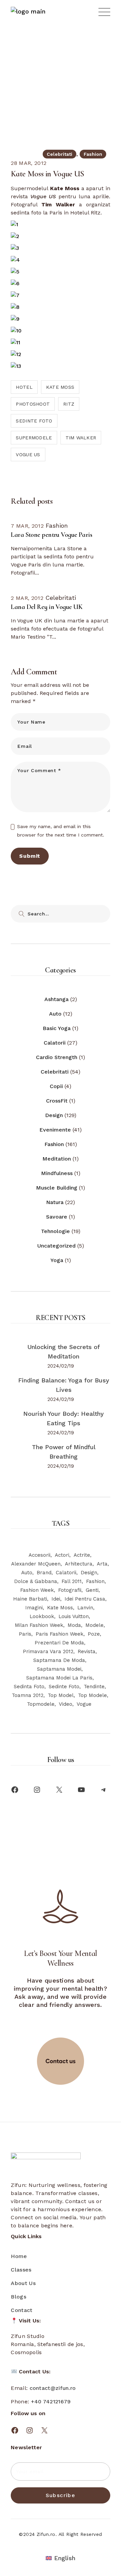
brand (44, 1573)
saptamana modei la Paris (59, 1678)
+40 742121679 (51, 2402)
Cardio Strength (57, 1057)
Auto (55, 1014)
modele (94, 1625)
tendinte (94, 1687)
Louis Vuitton (74, 1616)
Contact (22, 2310)
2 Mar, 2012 (27, 598)
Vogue (84, 1704)
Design (54, 1115)
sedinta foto (29, 1687)
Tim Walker (81, 438)
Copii (56, 1086)
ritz (69, 404)
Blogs (18, 2297)
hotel (24, 387)
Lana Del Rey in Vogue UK (47, 607)
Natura (55, 1202)
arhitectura (79, 1564)
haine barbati (30, 1599)
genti (92, 1590)
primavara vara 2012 (48, 1651)
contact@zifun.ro (53, 2388)
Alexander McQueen (36, 1564)
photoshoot (33, 404)
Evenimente (55, 1130)
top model (61, 1695)
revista (87, 1651)
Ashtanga (56, 999)
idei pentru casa (85, 1599)
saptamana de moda (59, 1660)
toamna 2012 (28, 1695)
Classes (21, 2270)
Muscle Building (57, 1188)
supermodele (34, 438)
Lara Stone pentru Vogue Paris (51, 535)
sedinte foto (34, 421)
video (66, 1704)
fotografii (70, 1590)
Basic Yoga (57, 1028)
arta (102, 1564)
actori (62, 1555)
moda (74, 1625)
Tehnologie (55, 1231)
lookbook (42, 1616)
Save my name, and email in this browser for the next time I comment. (61, 831)
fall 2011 (72, 1581)
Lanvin (85, 1608)
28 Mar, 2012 (29, 163)
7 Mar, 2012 (27, 526)
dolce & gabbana (36, 1581)
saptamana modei (59, 1669)
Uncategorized (56, 1246)
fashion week (37, 1590)
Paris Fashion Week (59, 1634)
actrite (82, 1555)
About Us (23, 2283)
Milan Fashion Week (39, 1625)
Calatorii (55, 1043)
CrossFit (57, 1101)
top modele (92, 1695)
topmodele (41, 1704)
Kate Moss (60, 387)
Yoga (57, 1260)
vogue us (28, 455)
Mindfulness (57, 1173)
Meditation (57, 1159)
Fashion (93, 154)
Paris (25, 1634)
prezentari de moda (59, 1643)
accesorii (39, 1555)
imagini (34, 1608)
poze (94, 1634)
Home (19, 2256)
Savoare (57, 1217)
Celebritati (52, 56)
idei (56, 1599)
